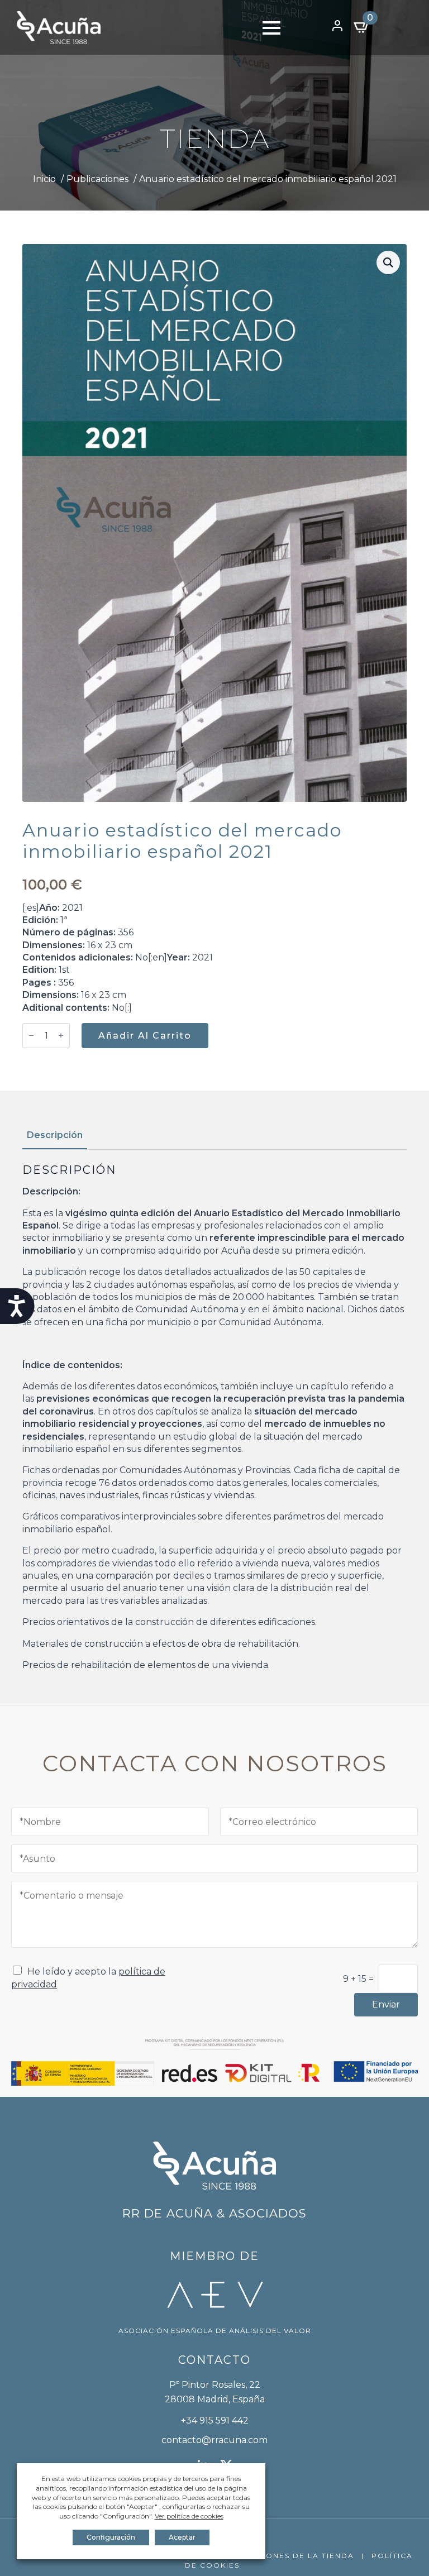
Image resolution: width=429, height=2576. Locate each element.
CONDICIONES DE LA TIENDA (291, 2556)
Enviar (386, 2004)
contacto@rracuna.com (214, 2440)
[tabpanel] (214, 1417)
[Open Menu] (271, 28)
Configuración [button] (111, 2537)
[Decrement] (31, 1036)
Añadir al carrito (145, 1036)
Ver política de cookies (189, 2516)
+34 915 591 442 (215, 2420)
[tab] (55, 1135)
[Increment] (61, 1036)
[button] (388, 262)
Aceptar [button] (182, 2537)
